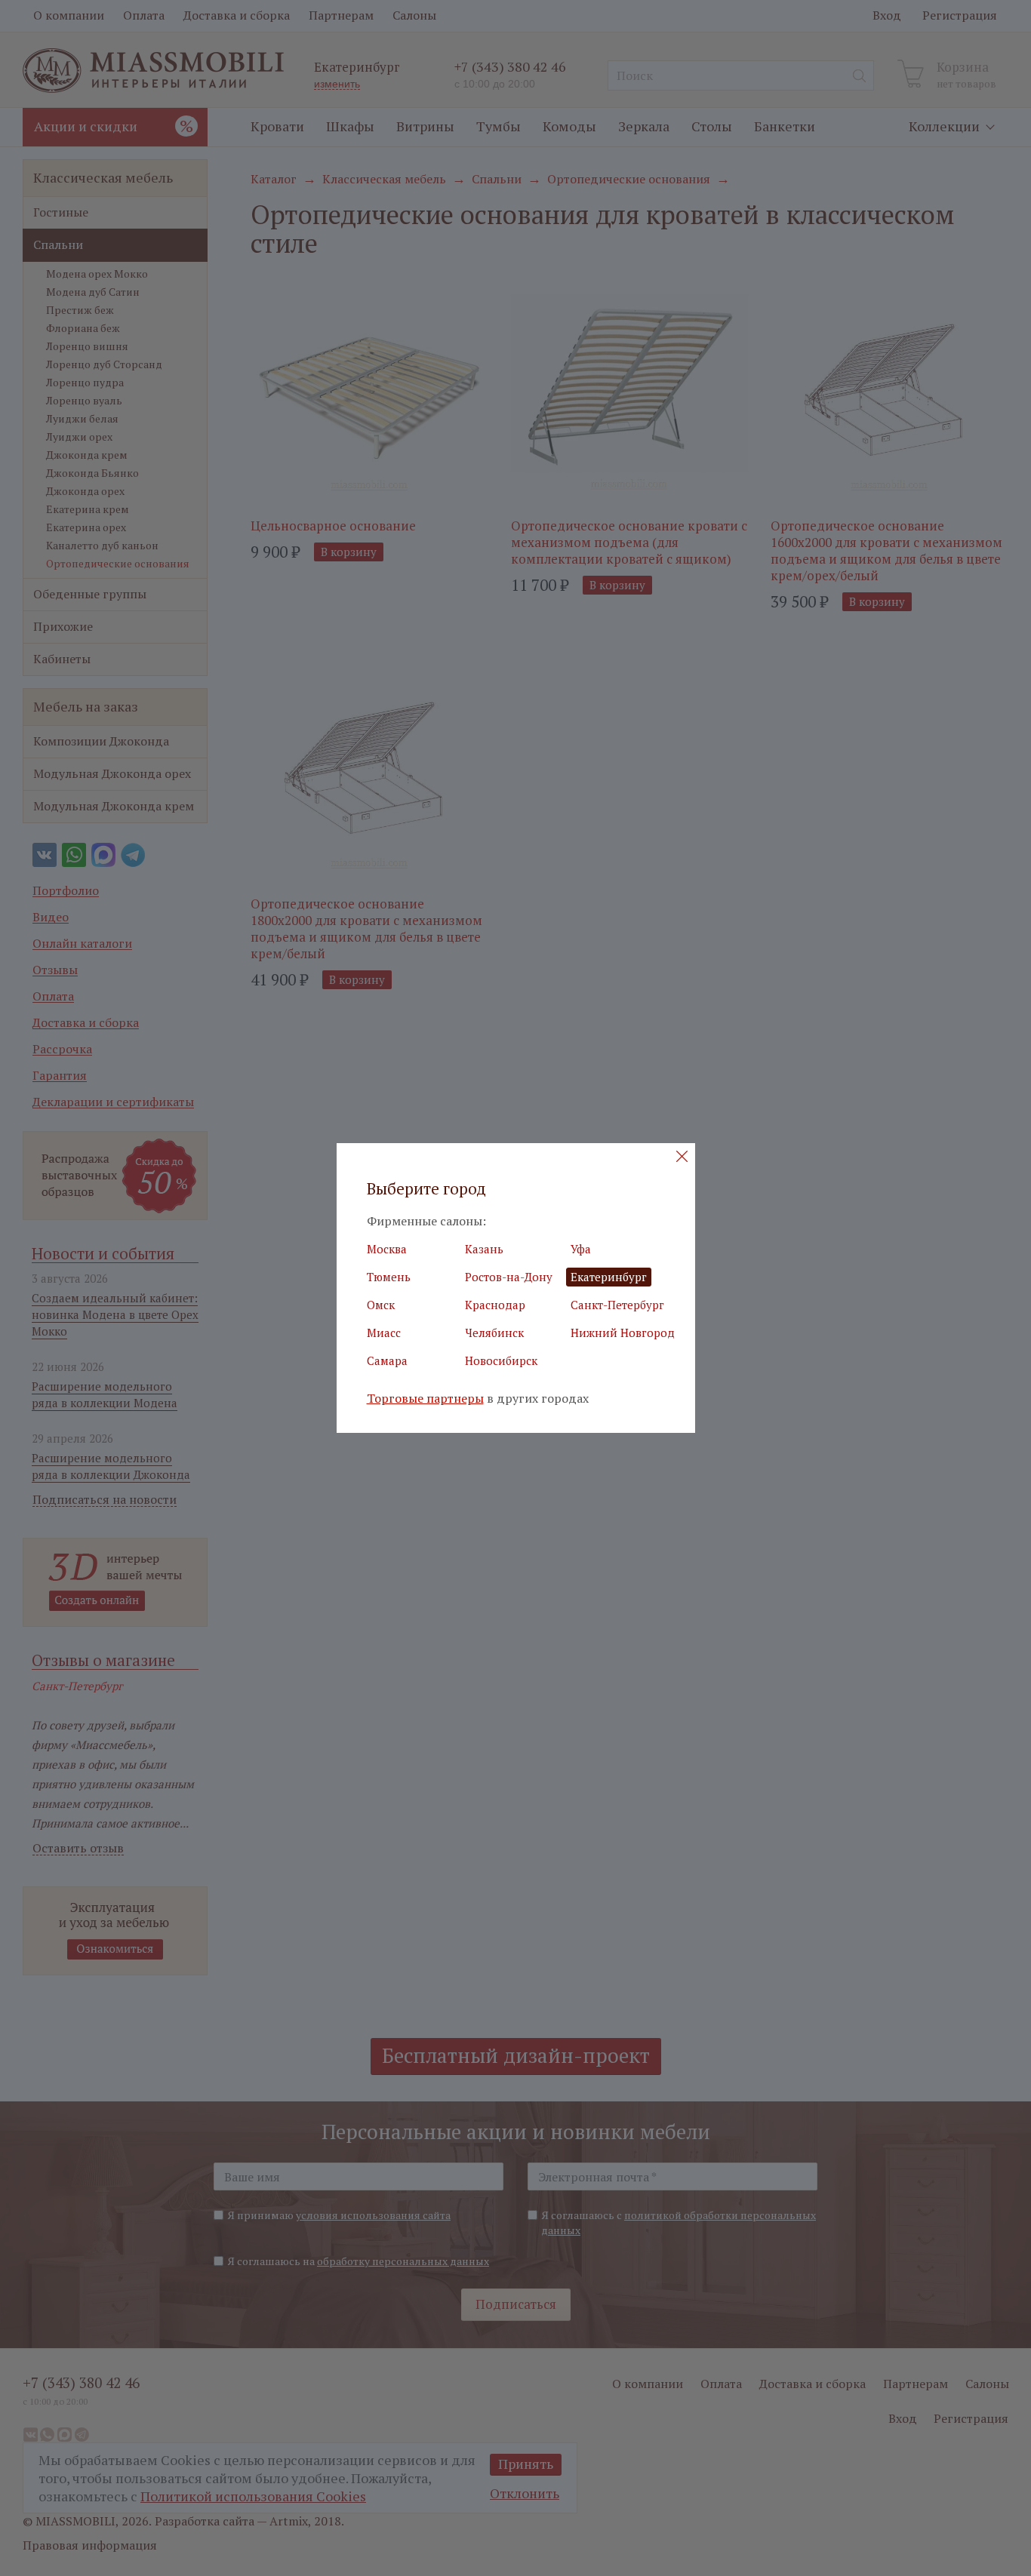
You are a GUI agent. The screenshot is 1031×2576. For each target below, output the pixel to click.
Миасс (384, 1333)
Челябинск (494, 1333)
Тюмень (389, 1277)
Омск (381, 1305)
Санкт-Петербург (617, 1305)
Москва (387, 1249)
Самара (387, 1360)
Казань (484, 1249)
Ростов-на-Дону (509, 1277)
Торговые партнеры (425, 1399)
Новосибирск (501, 1360)
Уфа (581, 1249)
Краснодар (495, 1305)
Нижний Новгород (623, 1333)
